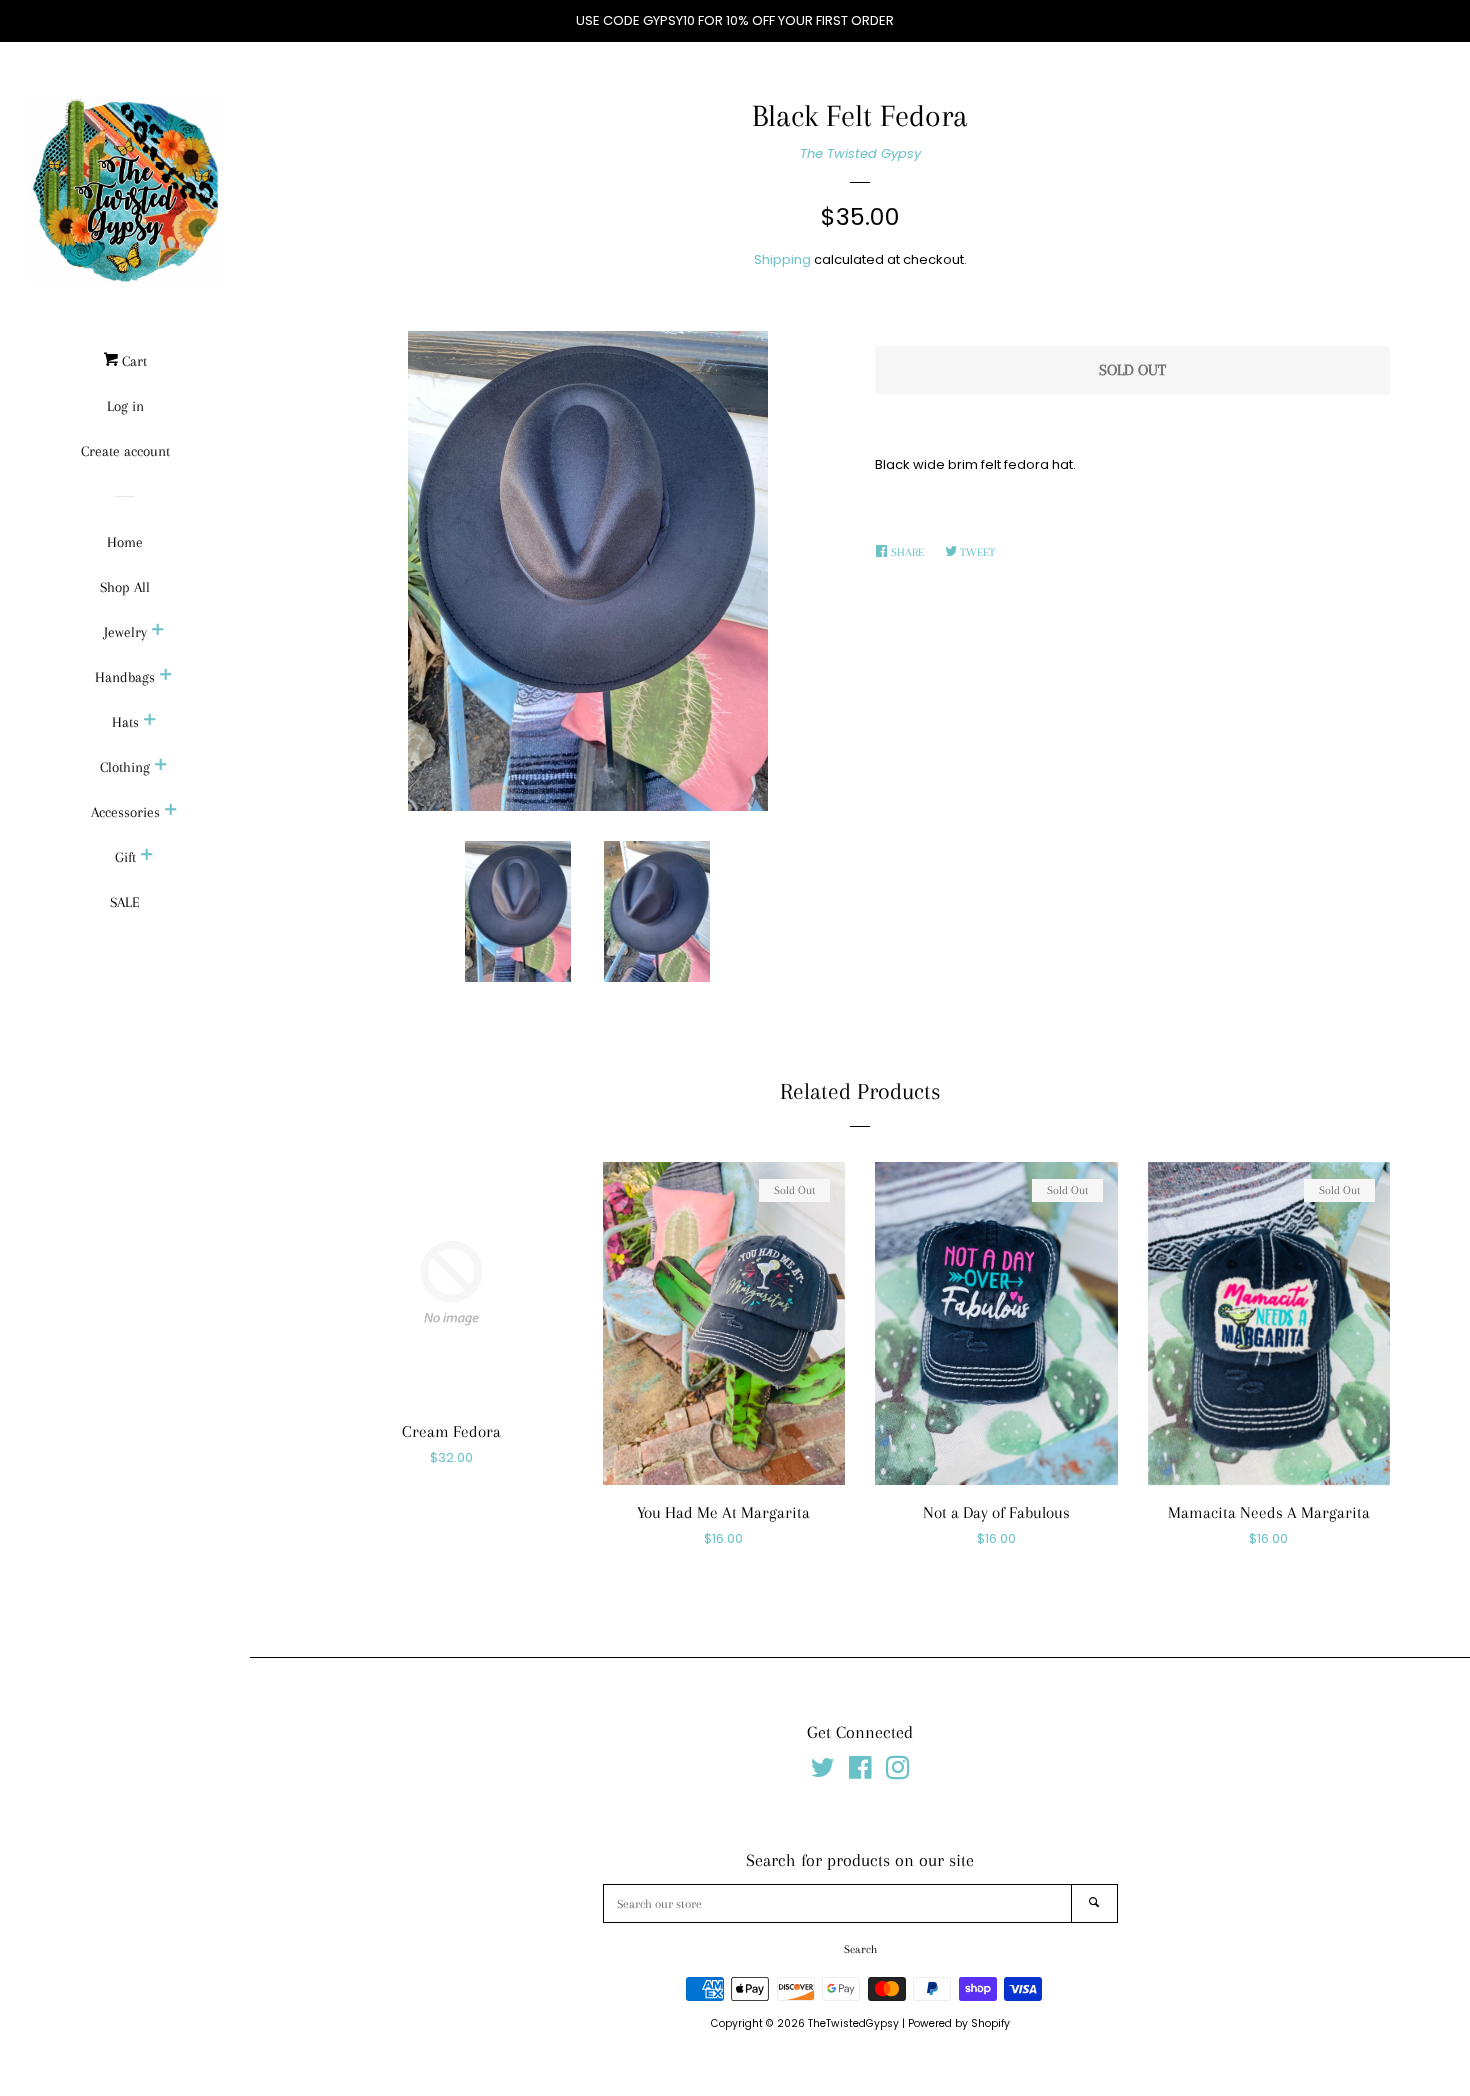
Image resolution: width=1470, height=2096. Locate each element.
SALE (125, 902)
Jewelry (125, 632)
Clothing (125, 767)
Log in (125, 406)
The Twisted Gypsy (860, 153)
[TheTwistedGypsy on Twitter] (823, 1772)
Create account (125, 451)
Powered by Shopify (959, 2023)
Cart (132, 361)
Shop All (125, 587)
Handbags (125, 677)
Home (125, 542)
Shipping (782, 259)
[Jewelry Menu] (158, 632)
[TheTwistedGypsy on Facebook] (860, 1772)
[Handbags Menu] (166, 677)
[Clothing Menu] (161, 767)
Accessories (125, 812)
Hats (125, 722)
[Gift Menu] (147, 857)
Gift (125, 857)
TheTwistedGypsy (853, 2023)
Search (860, 1949)
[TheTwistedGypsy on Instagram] (898, 1772)
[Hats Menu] (150, 722)
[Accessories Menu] (171, 812)
